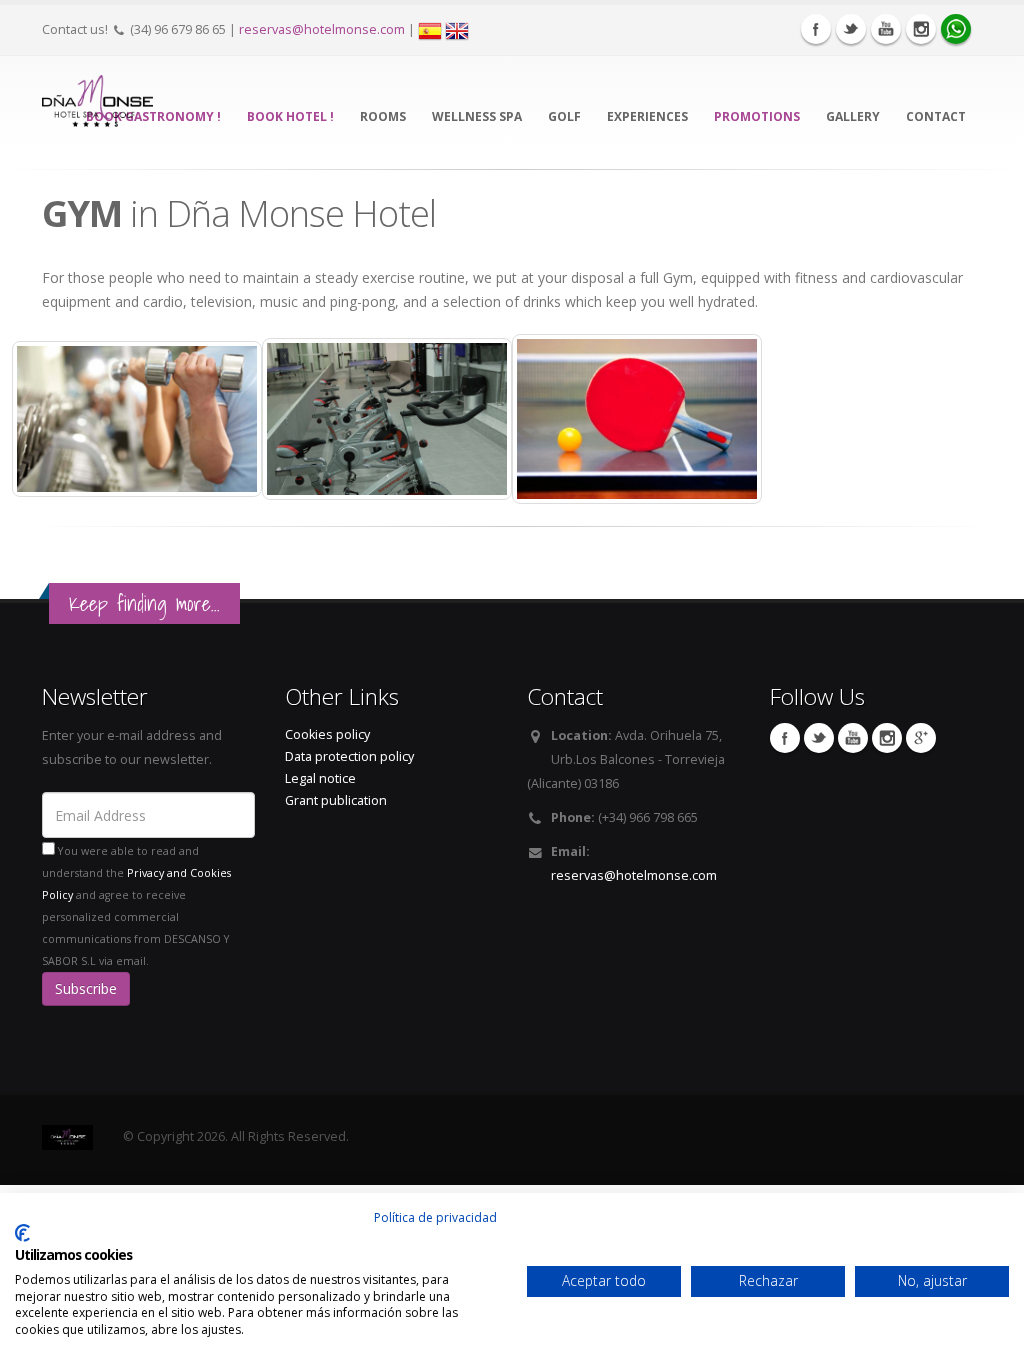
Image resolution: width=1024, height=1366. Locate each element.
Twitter (851, 29)
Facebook (816, 29)
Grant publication (336, 800)
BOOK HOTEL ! (290, 116)
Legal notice (320, 778)
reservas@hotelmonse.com (322, 29)
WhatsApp (956, 29)
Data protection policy (349, 756)
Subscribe (86, 988)
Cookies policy (327, 734)
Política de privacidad (435, 1217)
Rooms (383, 116)
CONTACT (936, 116)
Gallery (853, 116)
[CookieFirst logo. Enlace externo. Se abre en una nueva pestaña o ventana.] (22, 1233)
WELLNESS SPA (477, 116)
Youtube (886, 29)
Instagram (921, 29)
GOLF (564, 116)
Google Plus (921, 738)
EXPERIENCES (647, 116)
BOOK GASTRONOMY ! (153, 116)
